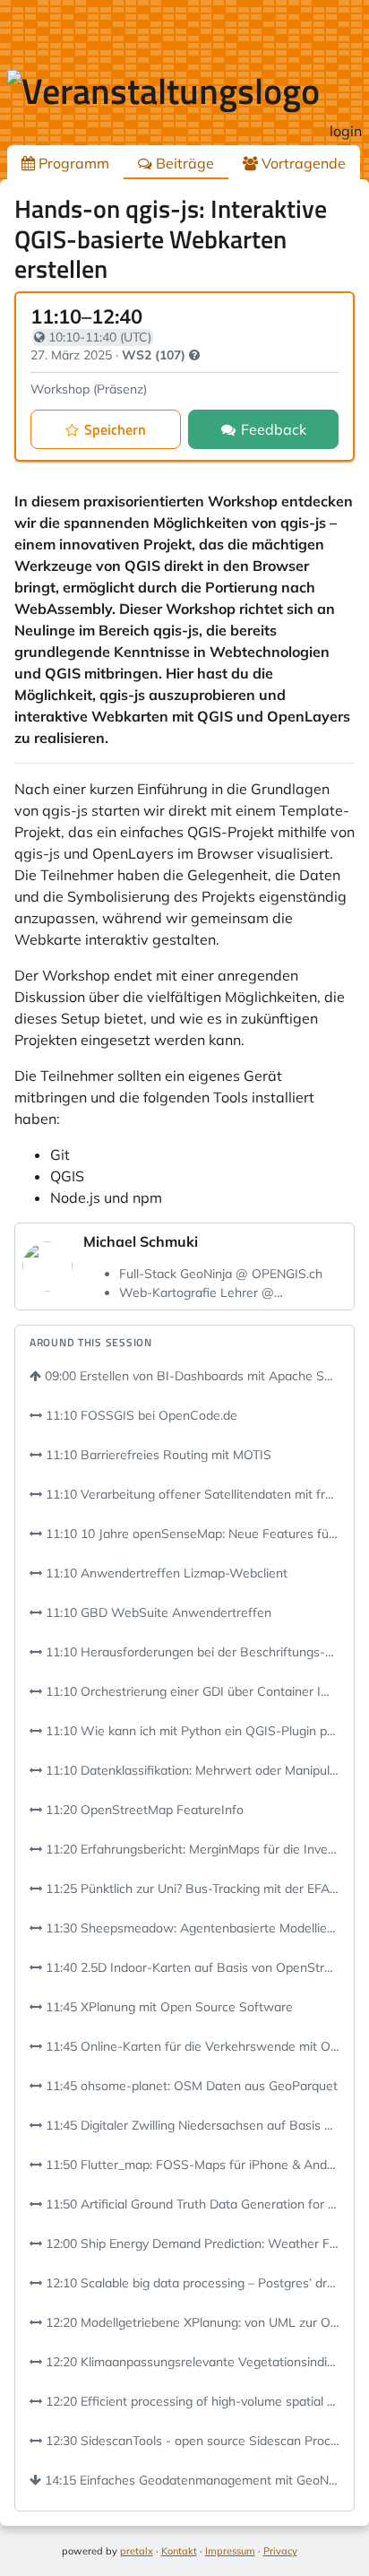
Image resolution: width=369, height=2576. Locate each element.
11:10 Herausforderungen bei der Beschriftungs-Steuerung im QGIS (191, 1652)
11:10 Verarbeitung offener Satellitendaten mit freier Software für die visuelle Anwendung (191, 1494)
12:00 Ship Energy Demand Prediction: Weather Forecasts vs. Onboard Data (191, 2243)
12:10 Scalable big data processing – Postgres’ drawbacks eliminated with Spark (191, 2283)
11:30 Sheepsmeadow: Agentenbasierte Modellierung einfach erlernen (191, 1928)
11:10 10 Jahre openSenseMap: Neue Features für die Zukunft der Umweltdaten (191, 1534)
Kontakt (179, 2551)
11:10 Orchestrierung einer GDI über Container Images (191, 1691)
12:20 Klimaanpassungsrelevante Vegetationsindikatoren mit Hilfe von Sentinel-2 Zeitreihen (191, 2362)
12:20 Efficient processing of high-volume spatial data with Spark (191, 2401)
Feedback (274, 429)
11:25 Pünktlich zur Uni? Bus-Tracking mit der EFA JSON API (191, 1889)
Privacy (280, 2551)
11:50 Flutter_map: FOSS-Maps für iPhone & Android (191, 2165)
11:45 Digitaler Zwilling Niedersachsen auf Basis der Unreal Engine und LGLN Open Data (191, 2125)
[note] (194, 355)
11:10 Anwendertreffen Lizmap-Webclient (165, 1573)
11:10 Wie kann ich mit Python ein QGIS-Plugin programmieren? (191, 1731)
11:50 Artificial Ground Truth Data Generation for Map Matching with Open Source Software (191, 2204)
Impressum (230, 2551)
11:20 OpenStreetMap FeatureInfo (143, 1810)
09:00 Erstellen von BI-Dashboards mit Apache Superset (190, 1376)
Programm (72, 163)
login (346, 131)
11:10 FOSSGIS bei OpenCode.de (140, 1415)
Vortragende (302, 163)
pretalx (137, 2551)
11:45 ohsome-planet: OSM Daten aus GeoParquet (190, 2086)
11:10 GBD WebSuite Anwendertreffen (157, 1612)
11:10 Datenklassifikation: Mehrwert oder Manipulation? (191, 1770)
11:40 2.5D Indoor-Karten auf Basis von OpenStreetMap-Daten (191, 1967)
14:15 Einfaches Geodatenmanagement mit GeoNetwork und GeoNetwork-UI (190, 2480)
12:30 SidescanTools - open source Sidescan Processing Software (191, 2441)
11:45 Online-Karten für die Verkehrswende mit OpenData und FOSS (191, 2046)
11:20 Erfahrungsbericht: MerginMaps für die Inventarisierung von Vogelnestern (191, 1849)
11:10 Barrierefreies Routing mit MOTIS (157, 1455)
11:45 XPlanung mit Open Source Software (167, 2007)
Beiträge (183, 163)
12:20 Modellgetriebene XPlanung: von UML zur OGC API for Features (191, 2322)
